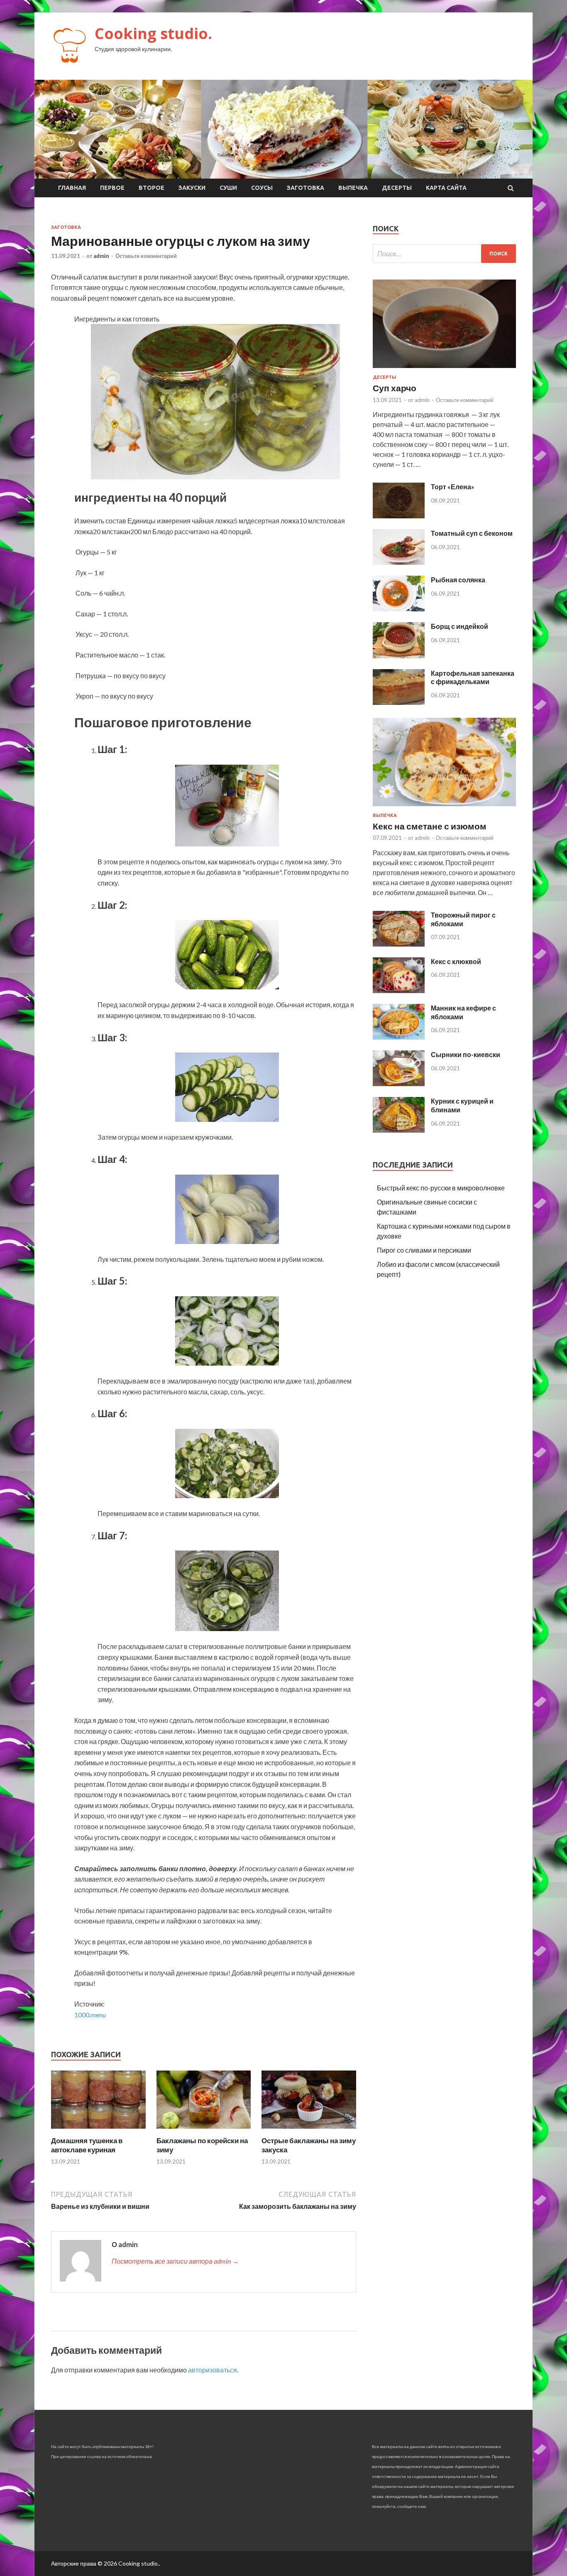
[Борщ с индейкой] (399, 656)
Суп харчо (395, 388)
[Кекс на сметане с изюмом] (444, 808)
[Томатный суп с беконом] (399, 562)
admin (101, 256)
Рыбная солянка (458, 580)
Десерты (397, 188)
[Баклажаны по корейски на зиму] (204, 2131)
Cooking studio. (153, 33)
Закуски (192, 188)
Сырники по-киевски (466, 1054)
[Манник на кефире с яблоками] (399, 1037)
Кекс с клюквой (456, 961)
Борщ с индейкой (459, 626)
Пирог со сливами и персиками (424, 1250)
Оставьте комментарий (146, 256)
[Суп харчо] (444, 369)
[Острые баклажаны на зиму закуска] (309, 2131)
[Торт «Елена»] (399, 516)
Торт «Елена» (453, 487)
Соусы (262, 188)
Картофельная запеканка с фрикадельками (473, 677)
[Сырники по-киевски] (399, 1083)
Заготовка (305, 188)
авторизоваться (213, 2370)
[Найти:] (444, 254)
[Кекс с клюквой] (399, 990)
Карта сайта (446, 188)
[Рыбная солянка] (399, 609)
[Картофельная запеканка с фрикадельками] (399, 702)
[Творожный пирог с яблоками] (399, 944)
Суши (228, 188)
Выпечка (353, 188)
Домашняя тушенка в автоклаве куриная (87, 2145)
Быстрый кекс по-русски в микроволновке (441, 1188)
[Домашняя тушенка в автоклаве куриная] (98, 2131)
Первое (112, 188)
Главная (72, 188)
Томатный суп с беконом (472, 533)
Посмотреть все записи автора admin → (175, 2261)
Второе (152, 188)
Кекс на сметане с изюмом (430, 826)
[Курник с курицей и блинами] (399, 1130)
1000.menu (90, 2015)
